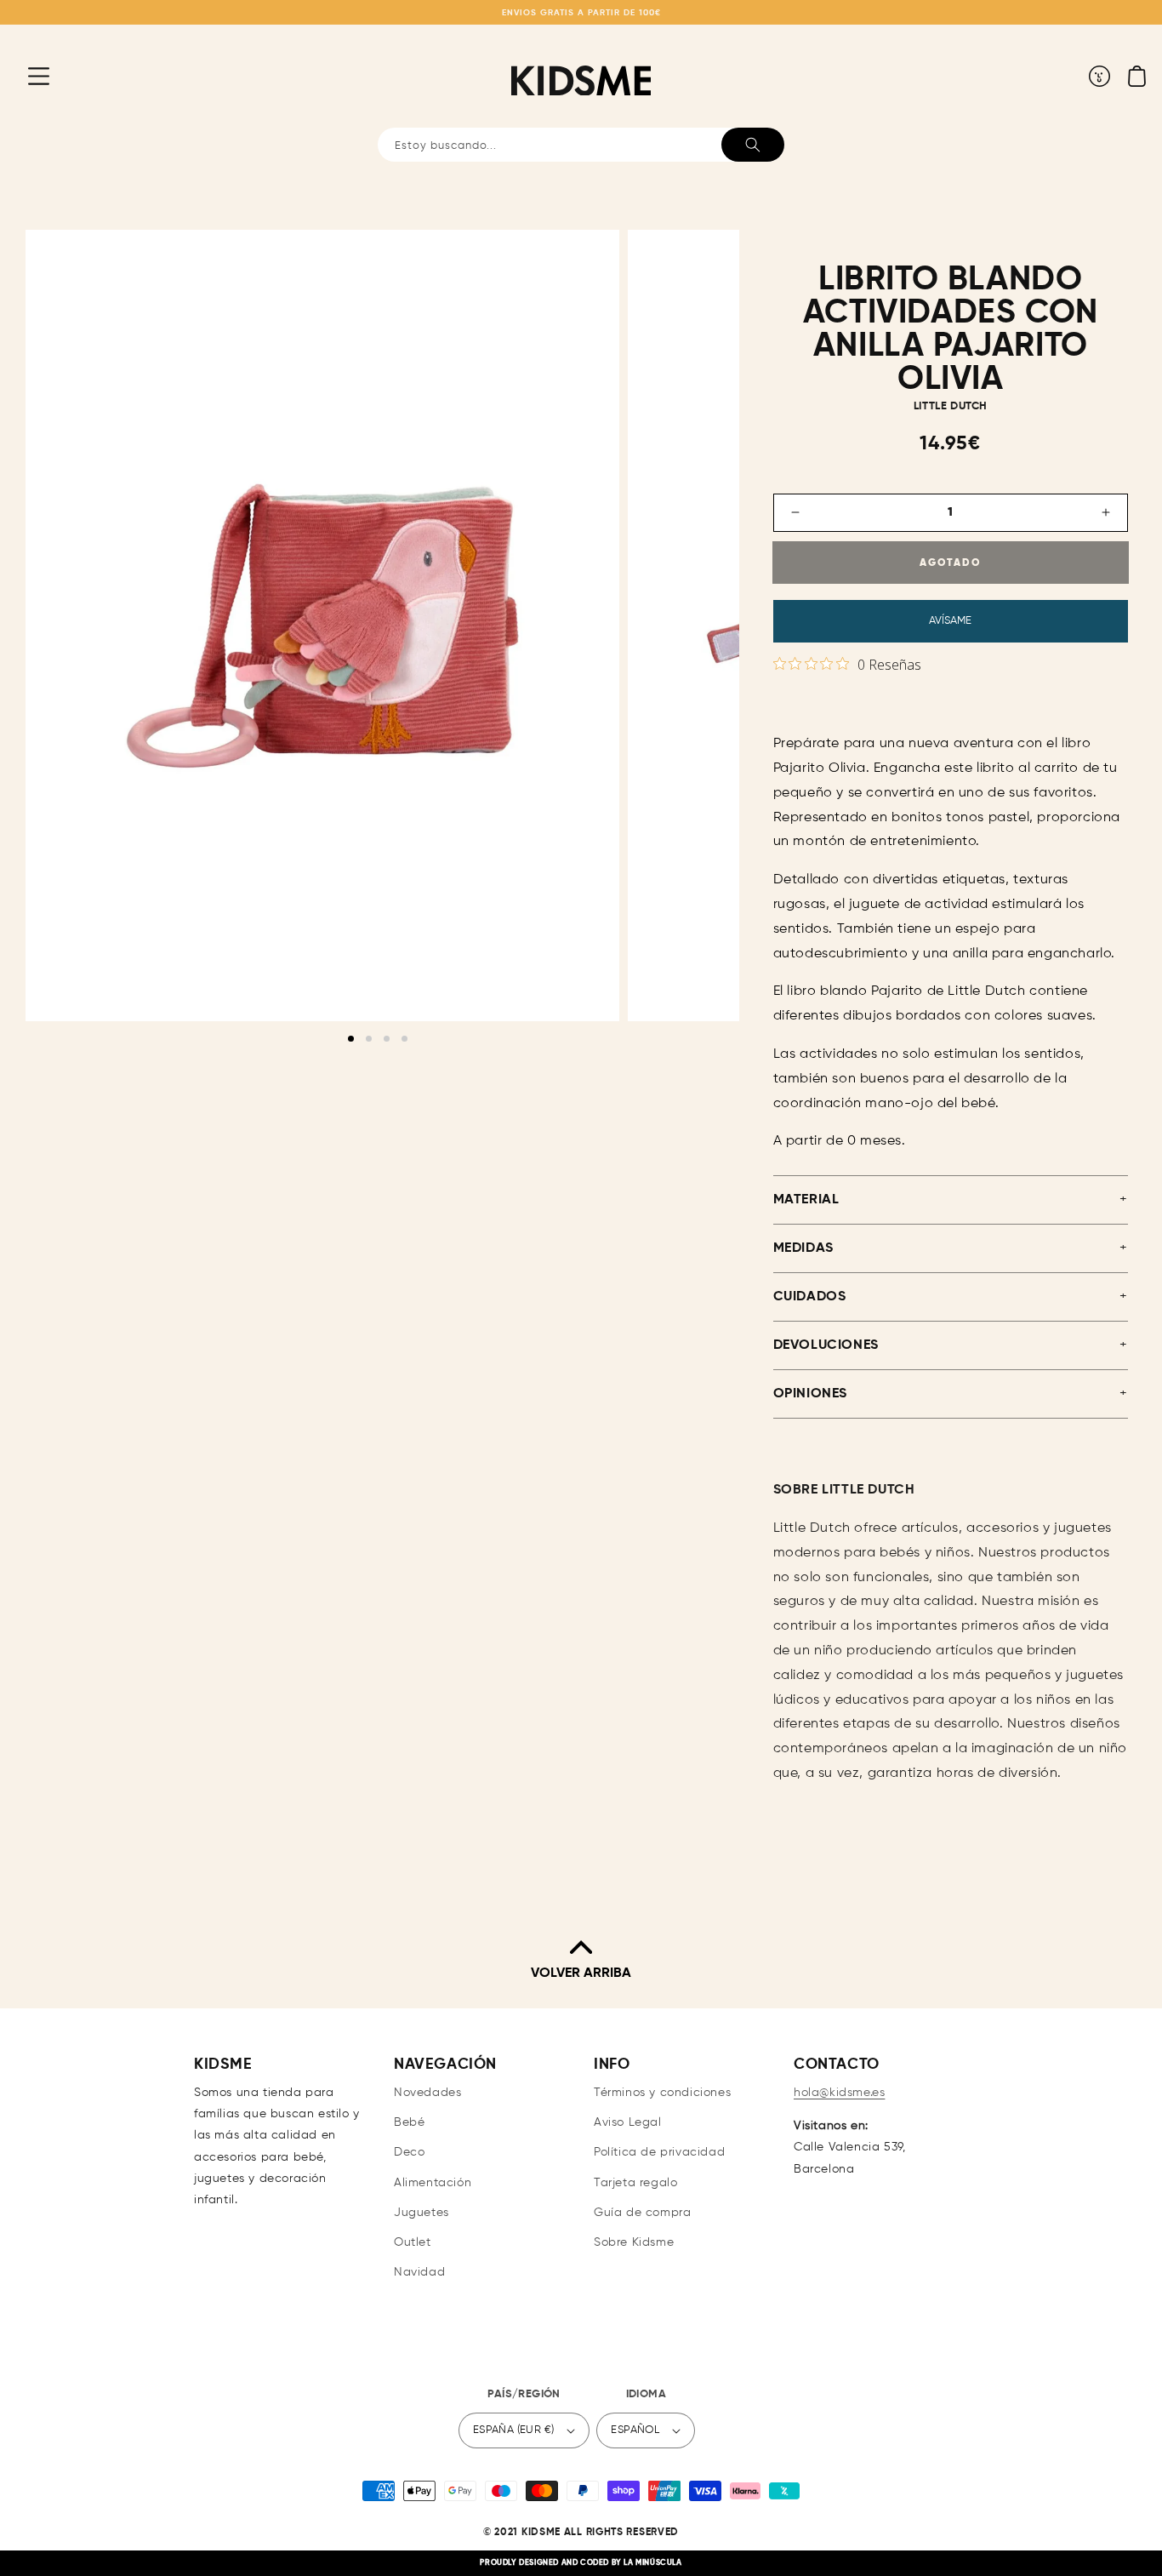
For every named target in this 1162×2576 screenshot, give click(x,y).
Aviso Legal (628, 2122)
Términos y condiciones (662, 2093)
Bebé (409, 2122)
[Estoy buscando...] (753, 145)
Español (635, 2430)
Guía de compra (642, 2213)
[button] (26, 76)
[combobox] (581, 145)
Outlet (413, 2242)
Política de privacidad (659, 2152)
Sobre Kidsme (634, 2242)
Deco (409, 2152)
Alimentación (433, 2183)
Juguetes (422, 2213)
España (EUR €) (514, 2430)
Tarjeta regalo (635, 2183)
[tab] (351, 1039)
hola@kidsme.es (839, 2093)
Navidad (419, 2272)
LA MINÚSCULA (652, 2563)
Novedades (427, 2093)
